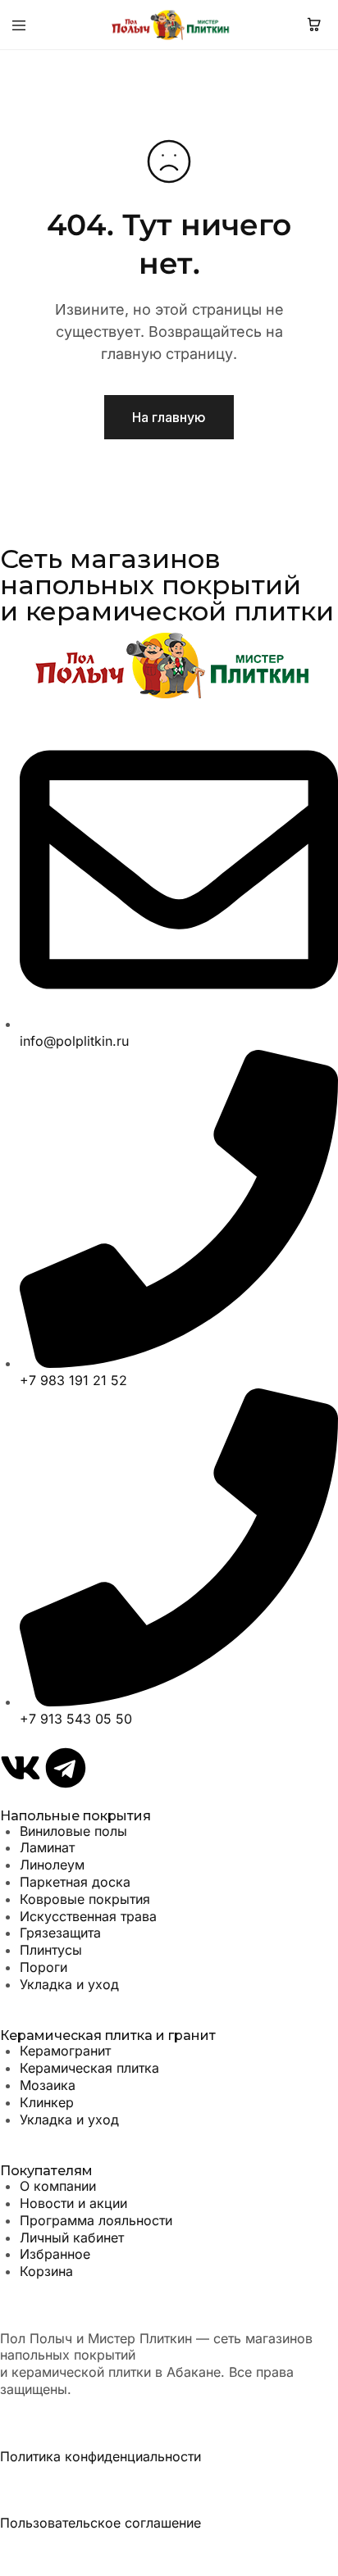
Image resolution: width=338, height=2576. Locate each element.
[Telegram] (66, 1768)
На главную (169, 417)
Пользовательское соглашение (100, 2523)
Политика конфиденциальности (100, 2456)
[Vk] (21, 1768)
